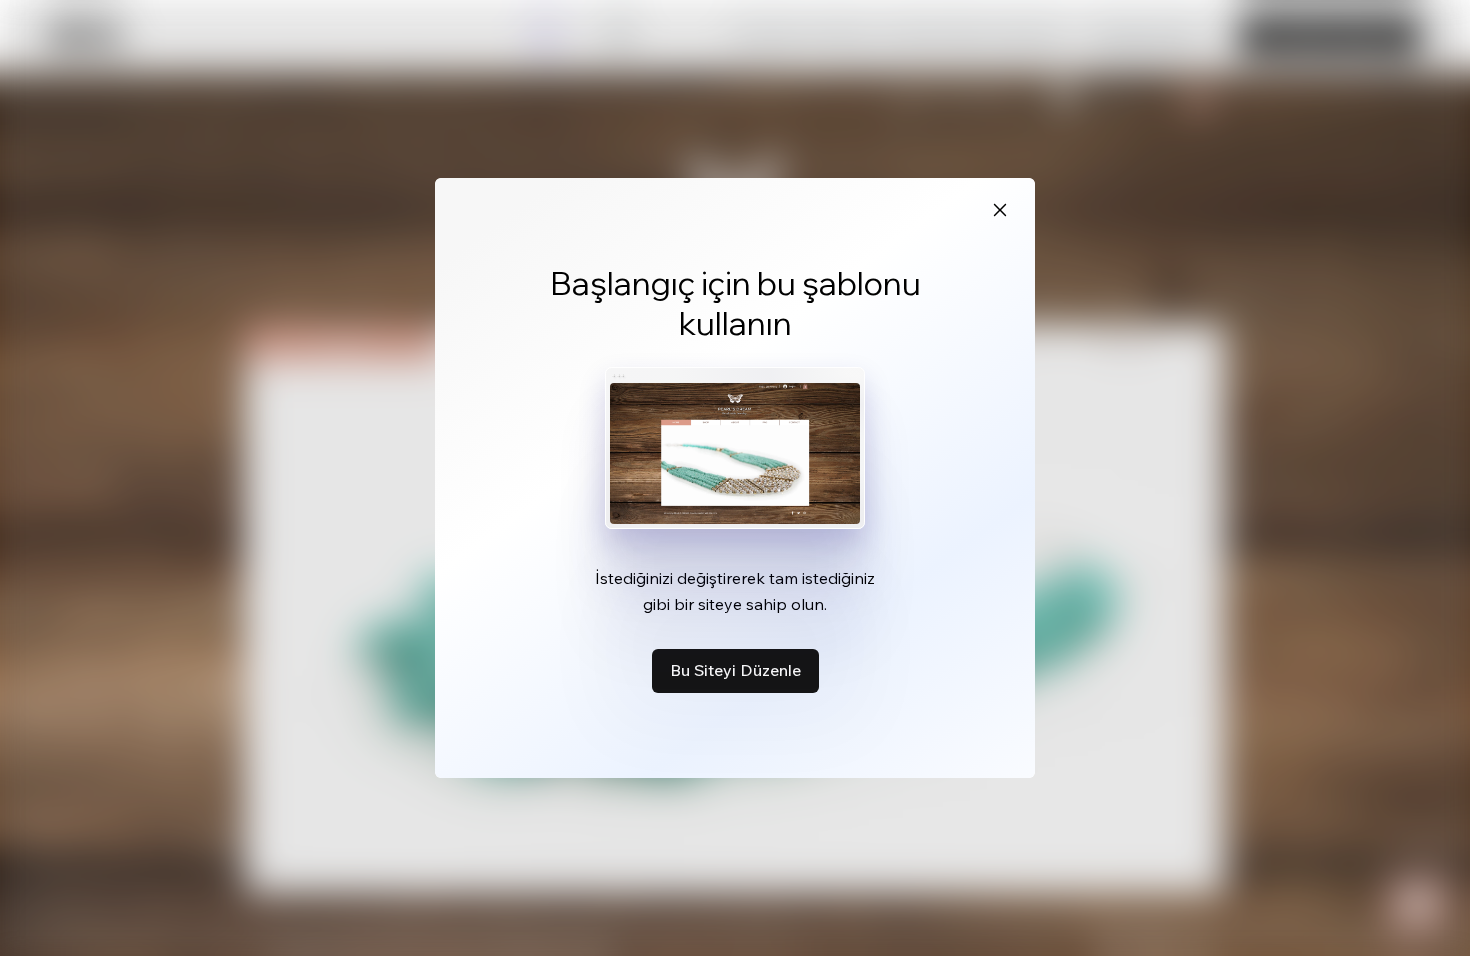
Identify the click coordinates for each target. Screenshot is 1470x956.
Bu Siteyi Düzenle (735, 670)
